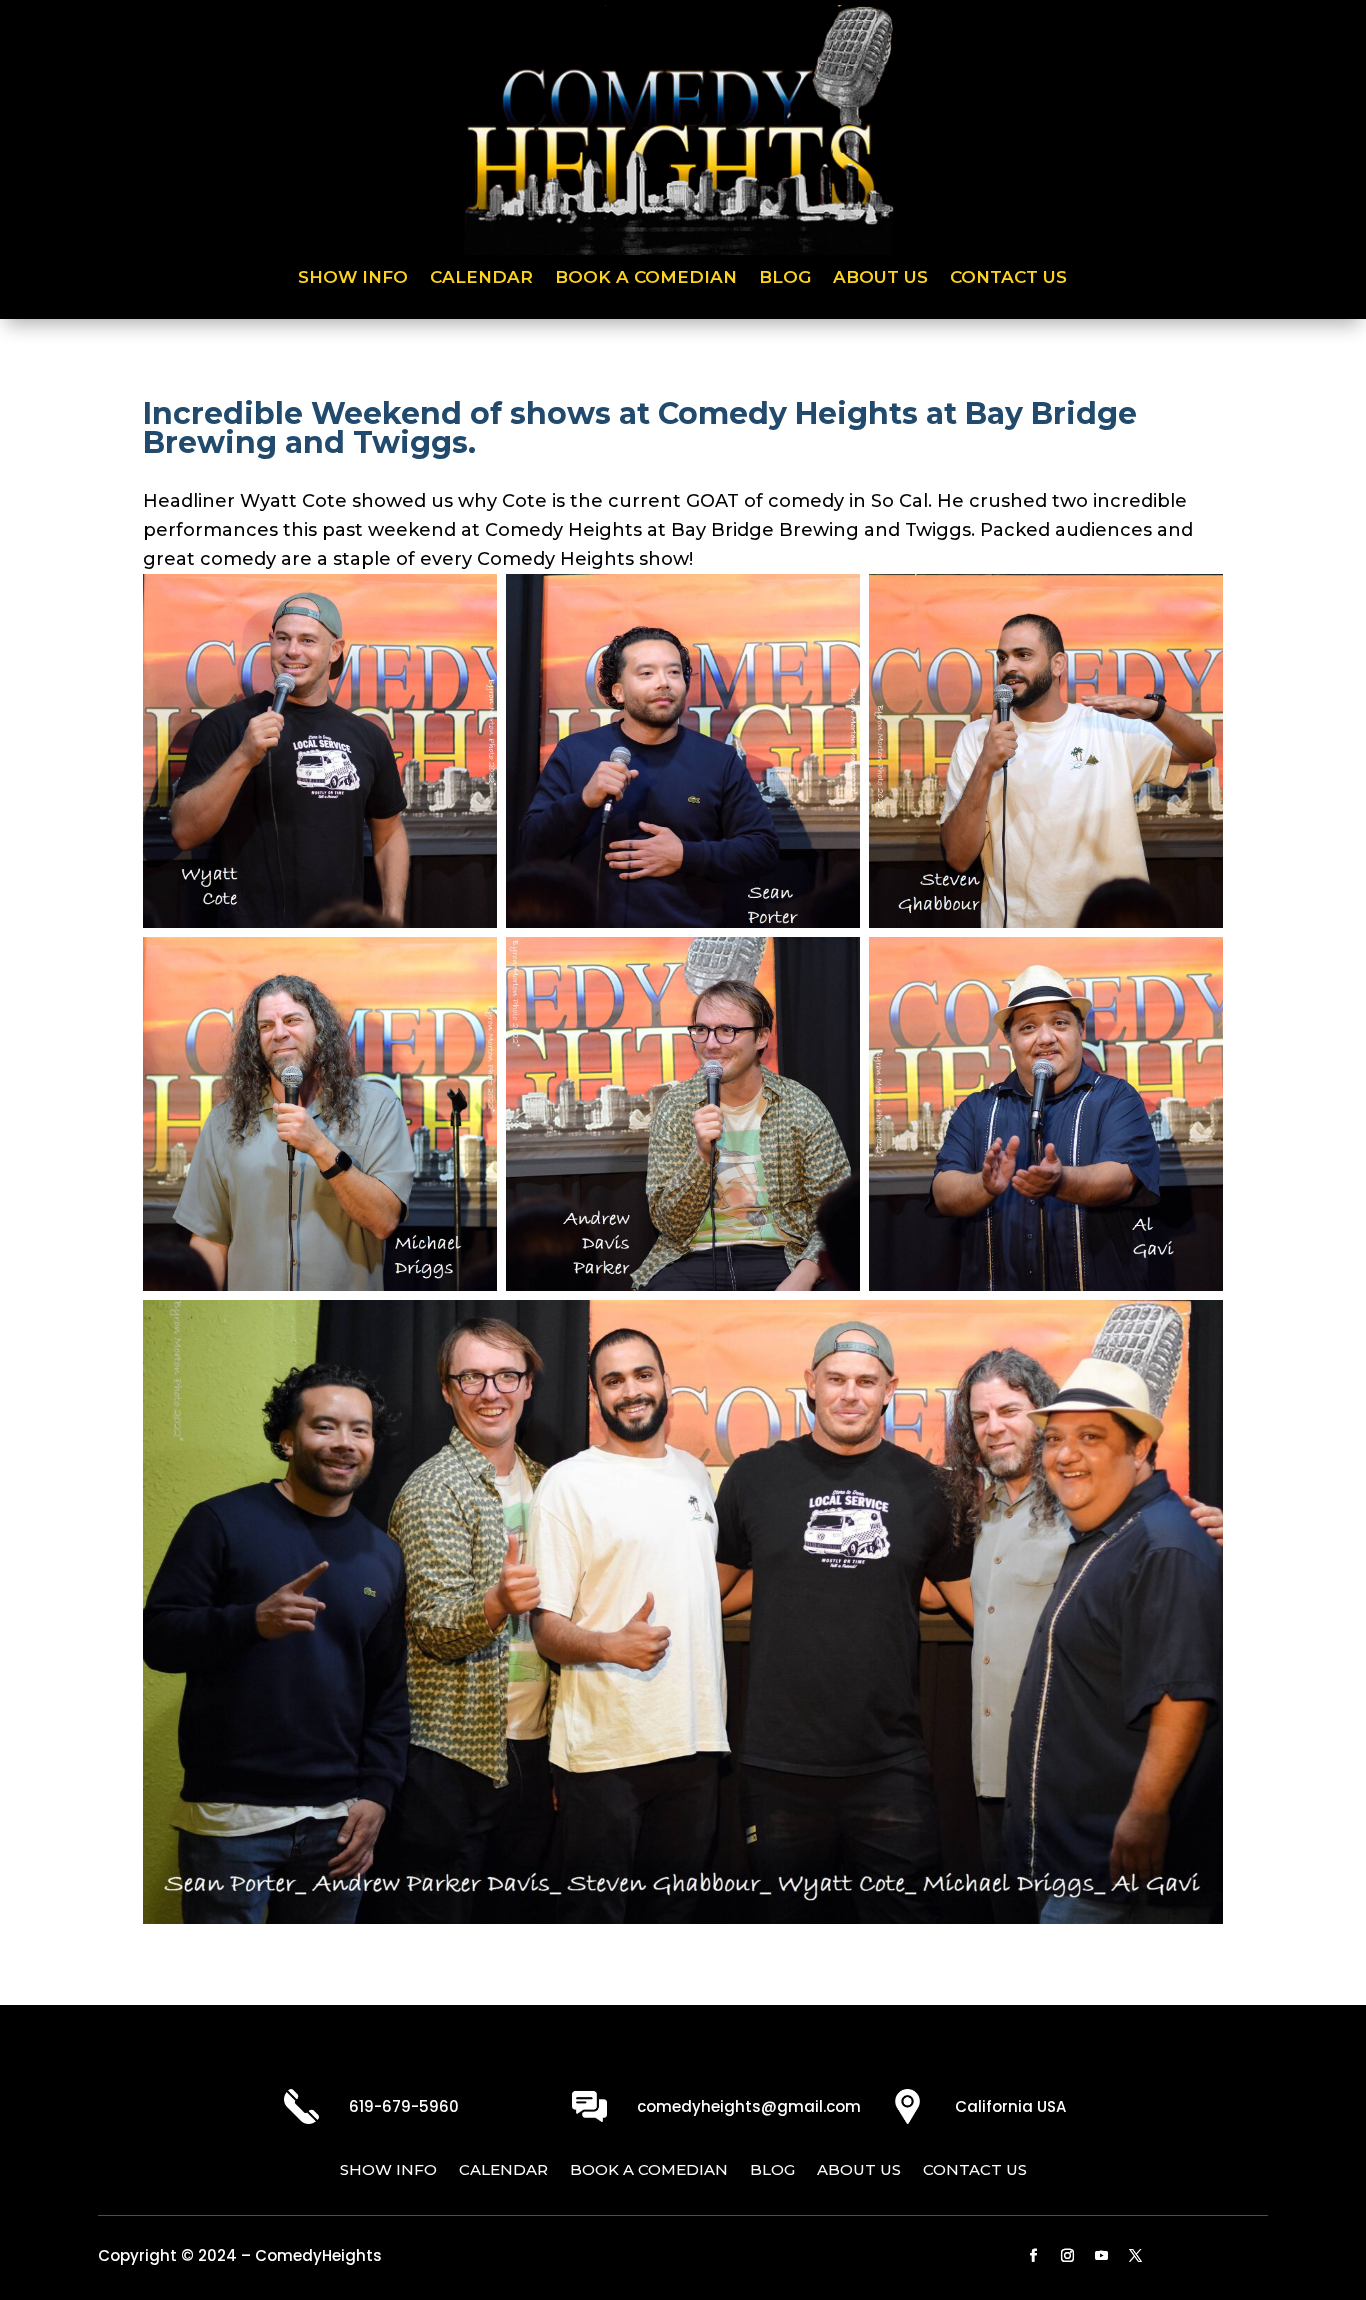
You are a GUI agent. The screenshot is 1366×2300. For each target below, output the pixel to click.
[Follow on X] (1136, 2256)
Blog (785, 278)
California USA (1010, 2106)
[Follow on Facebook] (1034, 2256)
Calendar (481, 278)
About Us (880, 278)
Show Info (353, 278)
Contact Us (1008, 278)
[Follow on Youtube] (1102, 2256)
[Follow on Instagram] (1068, 2256)
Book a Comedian (646, 278)
